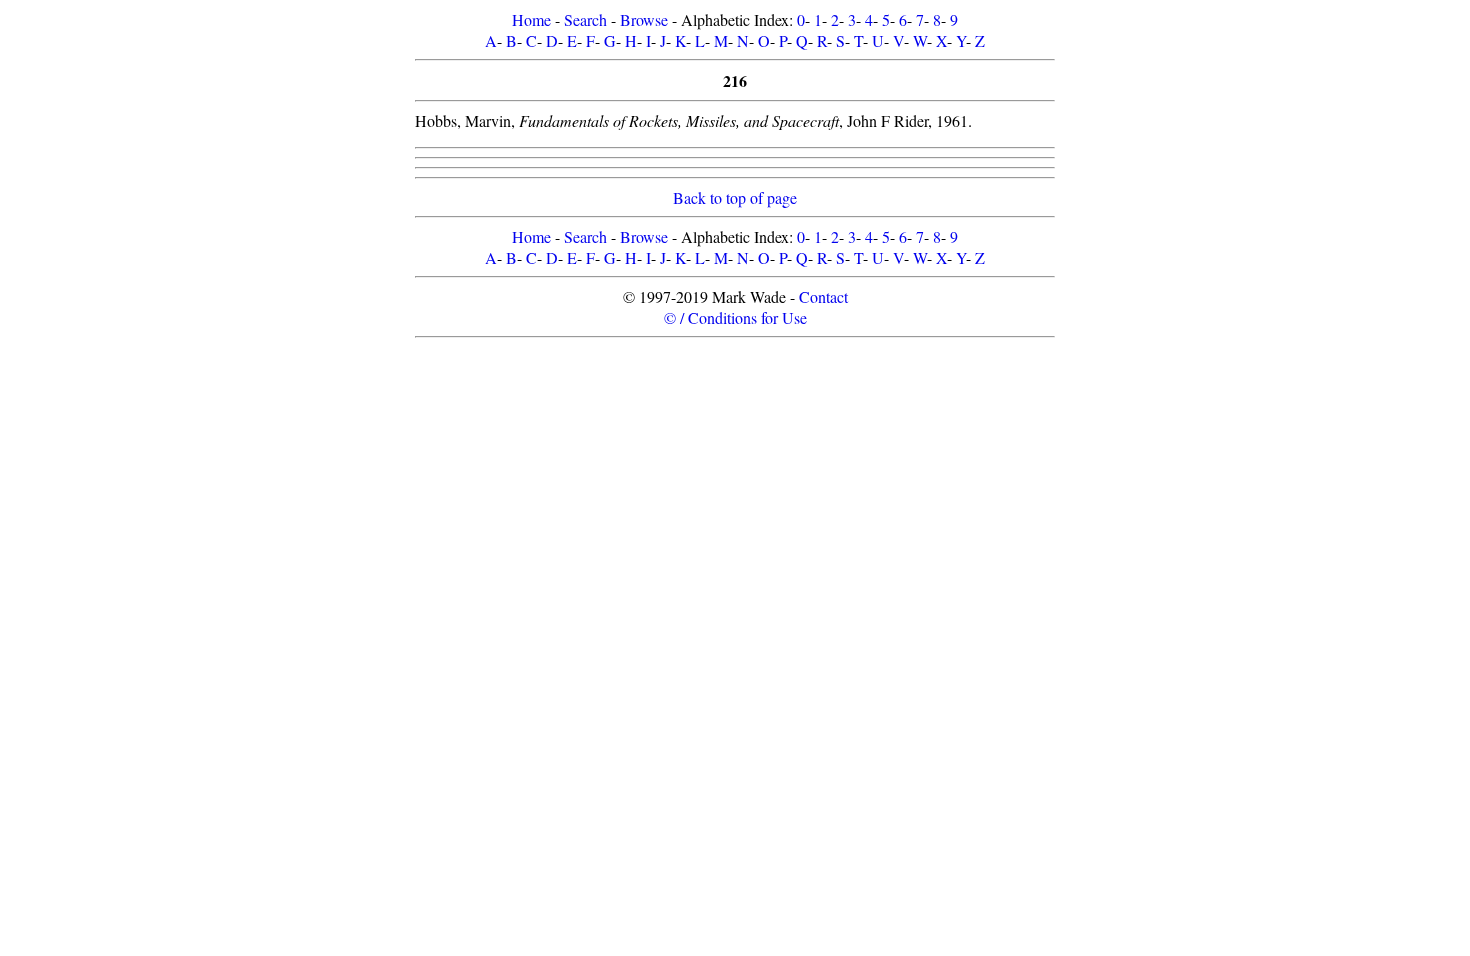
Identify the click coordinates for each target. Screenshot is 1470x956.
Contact (823, 296)
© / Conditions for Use (735, 317)
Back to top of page (735, 197)
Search (585, 19)
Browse (644, 19)
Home (531, 19)
